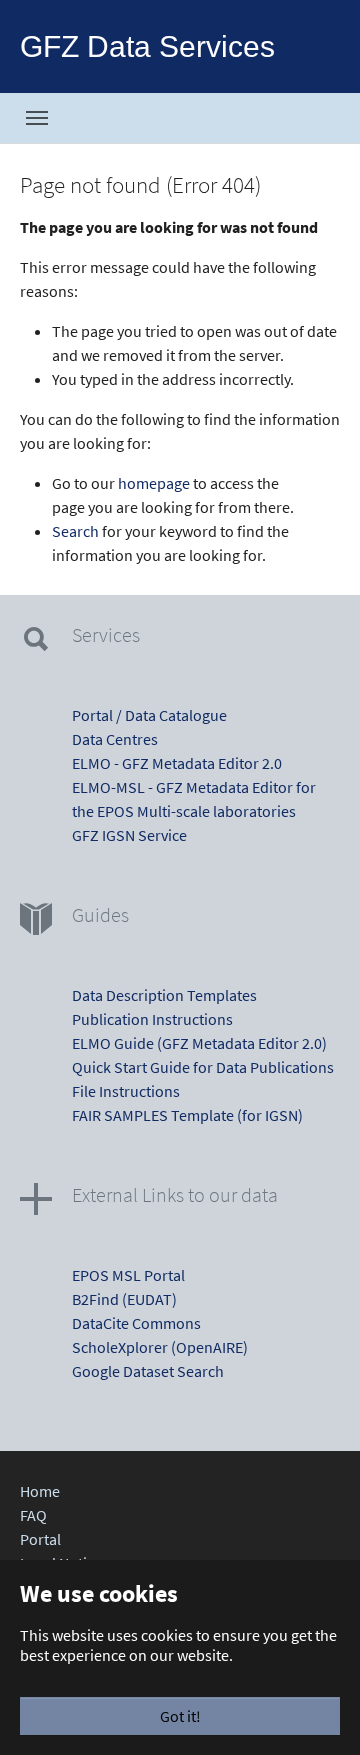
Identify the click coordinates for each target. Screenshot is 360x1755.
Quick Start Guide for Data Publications (203, 1067)
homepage (154, 483)
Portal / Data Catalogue (149, 715)
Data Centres (115, 739)
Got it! (180, 1716)
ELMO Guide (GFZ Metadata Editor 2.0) (199, 1043)
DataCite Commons (136, 1323)
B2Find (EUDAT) (124, 1299)
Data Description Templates (164, 995)
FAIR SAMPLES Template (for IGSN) (187, 1115)
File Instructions (126, 1091)
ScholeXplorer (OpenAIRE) (160, 1347)
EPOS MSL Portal (128, 1275)
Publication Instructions (152, 1019)
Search (75, 531)
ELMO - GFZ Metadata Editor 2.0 (177, 763)
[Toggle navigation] (37, 118)
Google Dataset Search (148, 1371)
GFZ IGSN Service (129, 835)
